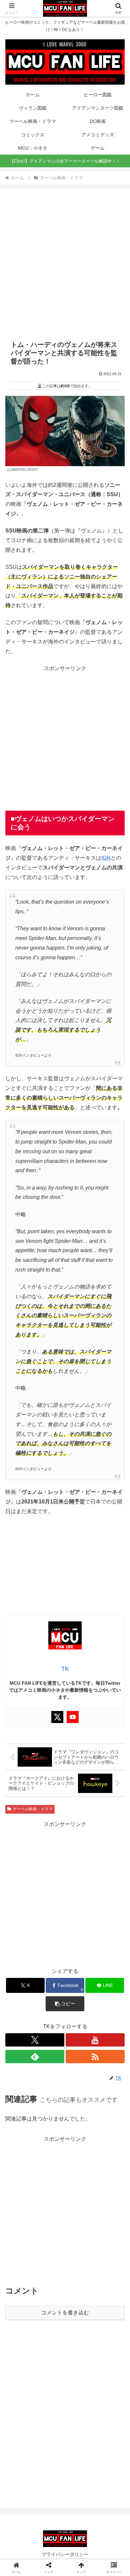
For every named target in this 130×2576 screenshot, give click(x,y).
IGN (106, 858)
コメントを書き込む (65, 2313)
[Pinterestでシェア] (50, 2035)
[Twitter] (57, 1717)
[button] (117, 1492)
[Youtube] (73, 1717)
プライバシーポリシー (65, 2554)
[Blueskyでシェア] (79, 1998)
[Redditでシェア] (79, 2016)
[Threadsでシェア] (50, 2016)
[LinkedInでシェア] (79, 2035)
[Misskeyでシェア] (108, 1998)
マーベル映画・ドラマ (33, 1809)
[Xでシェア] (22, 1998)
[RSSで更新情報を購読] (95, 2057)
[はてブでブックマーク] (108, 2016)
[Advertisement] (65, 264)
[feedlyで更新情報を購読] (35, 2057)
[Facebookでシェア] (22, 2016)
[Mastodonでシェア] (50, 1998)
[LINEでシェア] (22, 2035)
